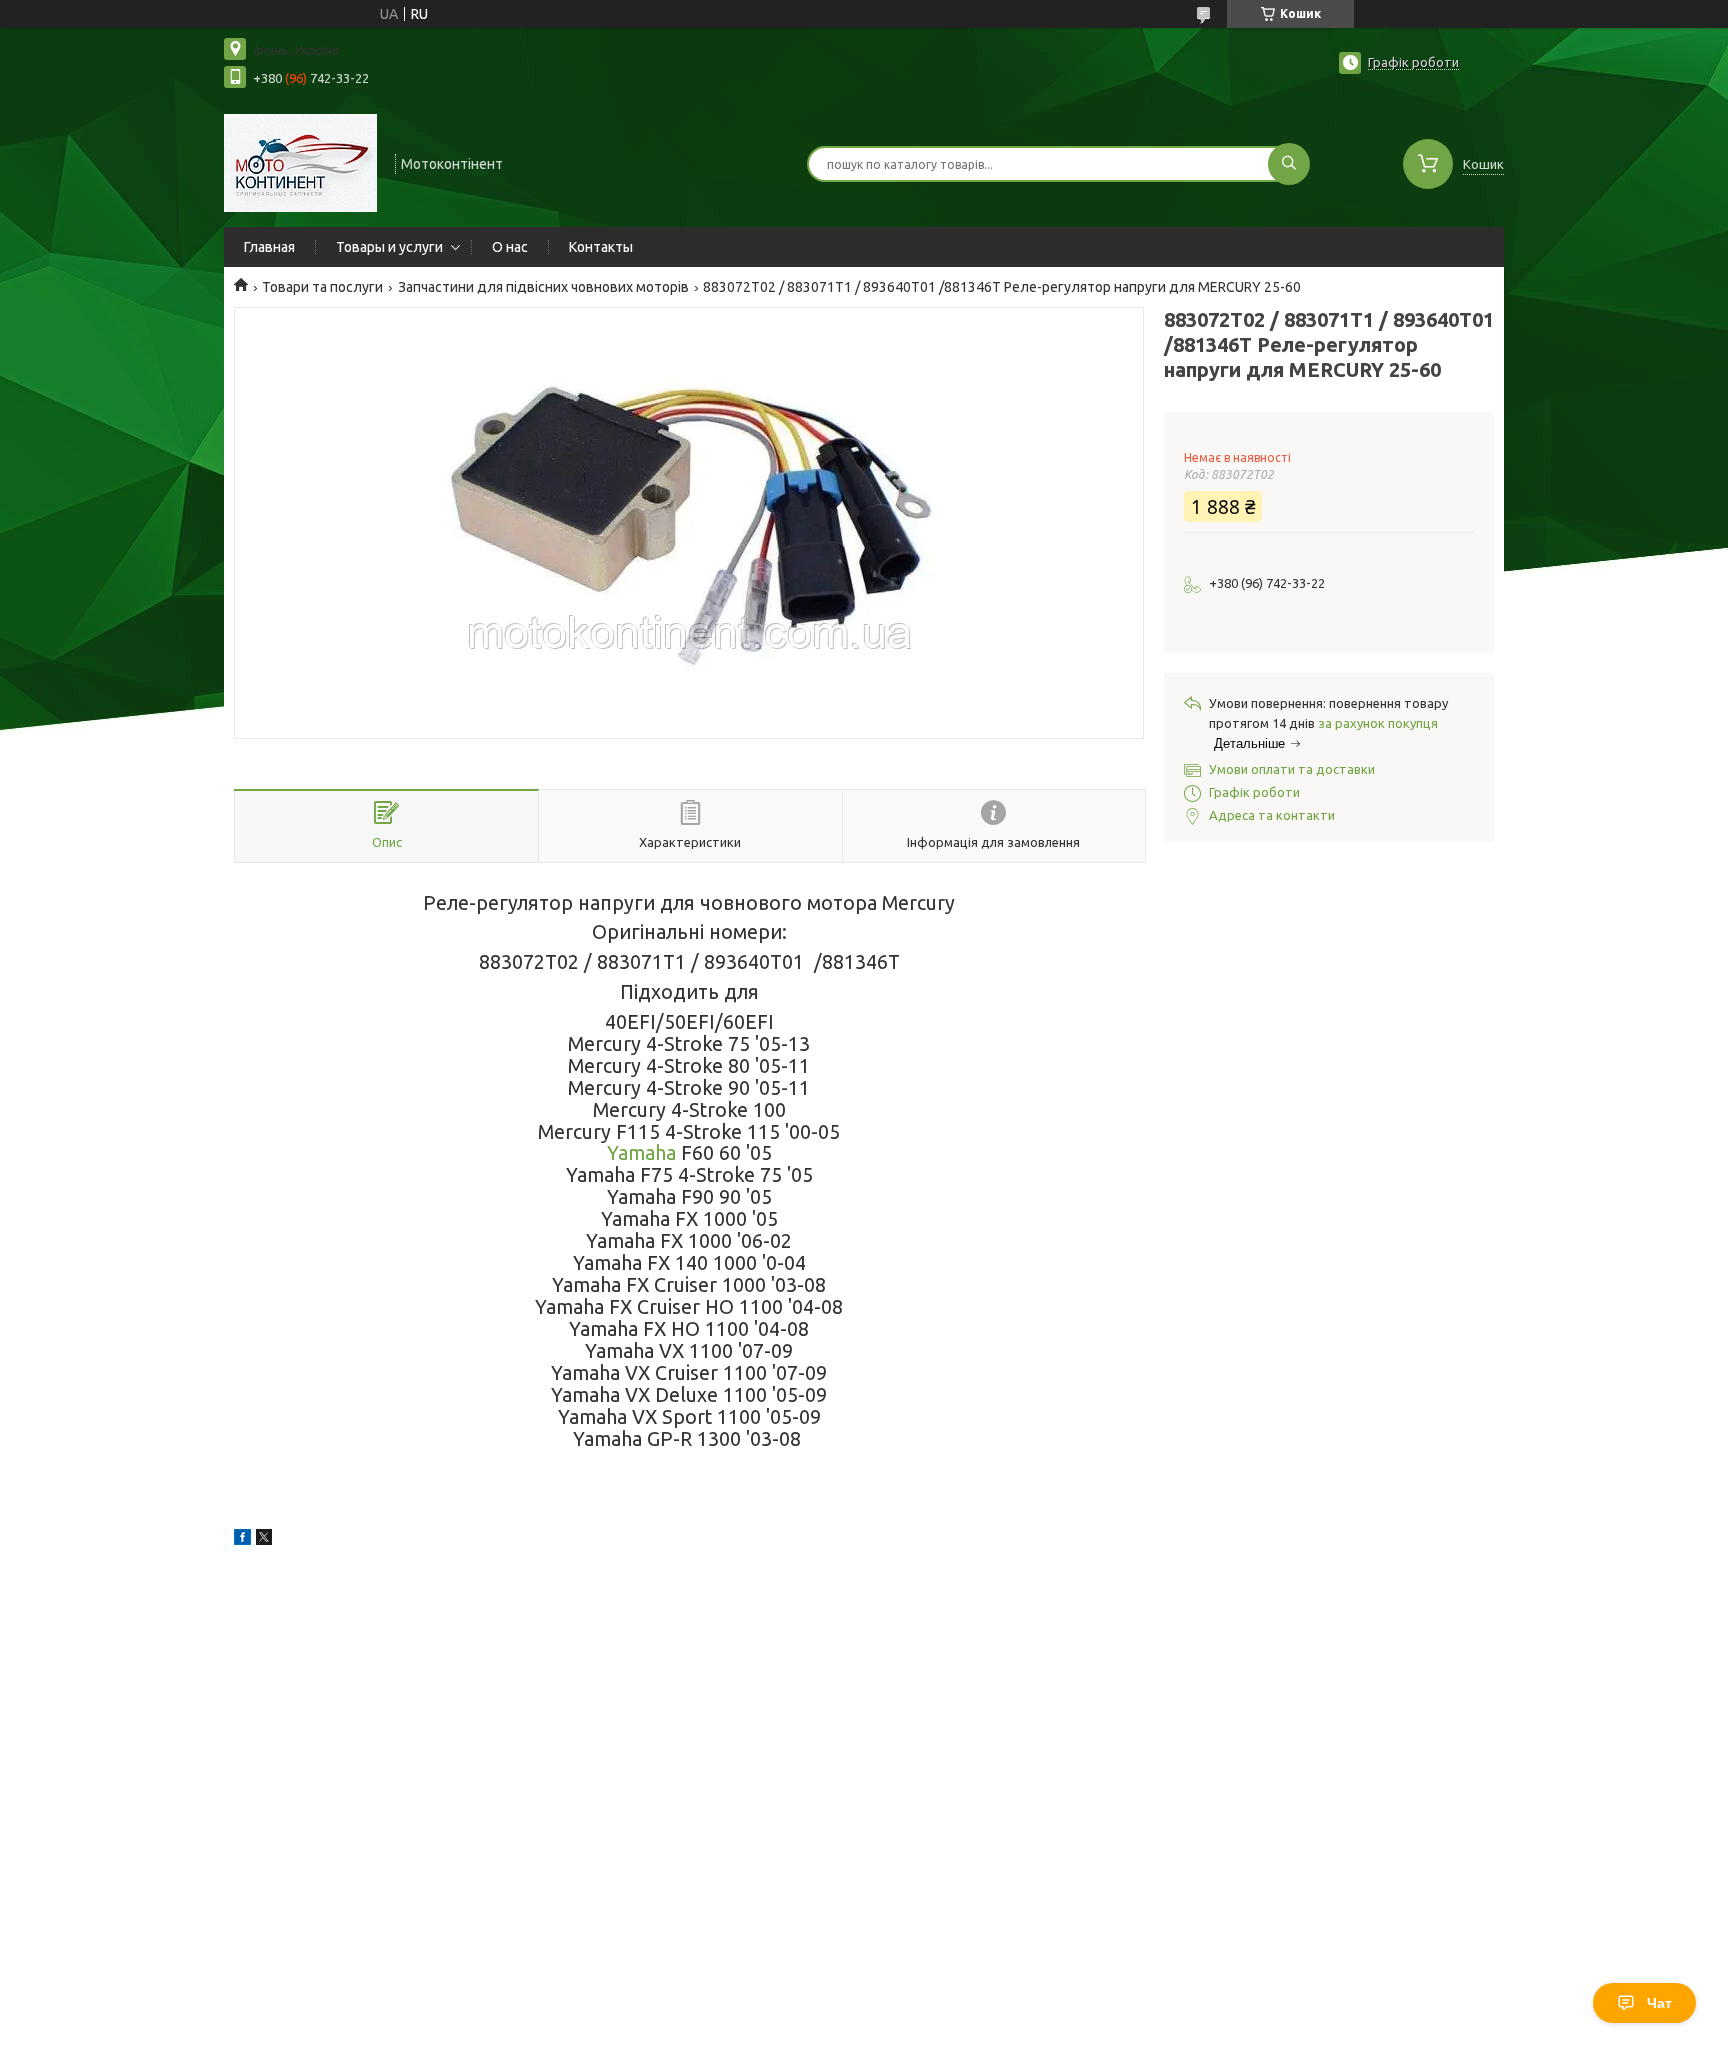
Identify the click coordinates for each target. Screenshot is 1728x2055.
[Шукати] (1289, 164)
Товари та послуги (322, 287)
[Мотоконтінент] (300, 162)
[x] (264, 1540)
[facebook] (242, 1540)
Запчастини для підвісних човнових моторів (543, 287)
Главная (269, 247)
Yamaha (641, 1153)
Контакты (601, 247)
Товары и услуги (389, 247)
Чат (1659, 2003)
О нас (510, 247)
